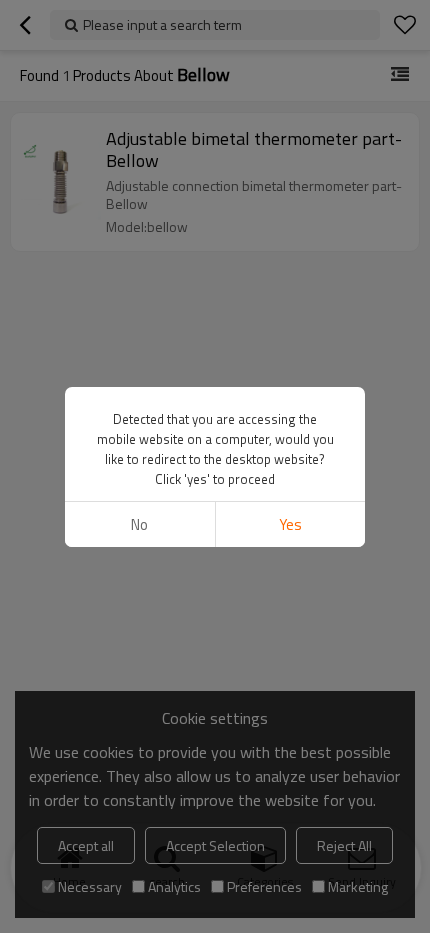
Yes (290, 524)
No (139, 524)
